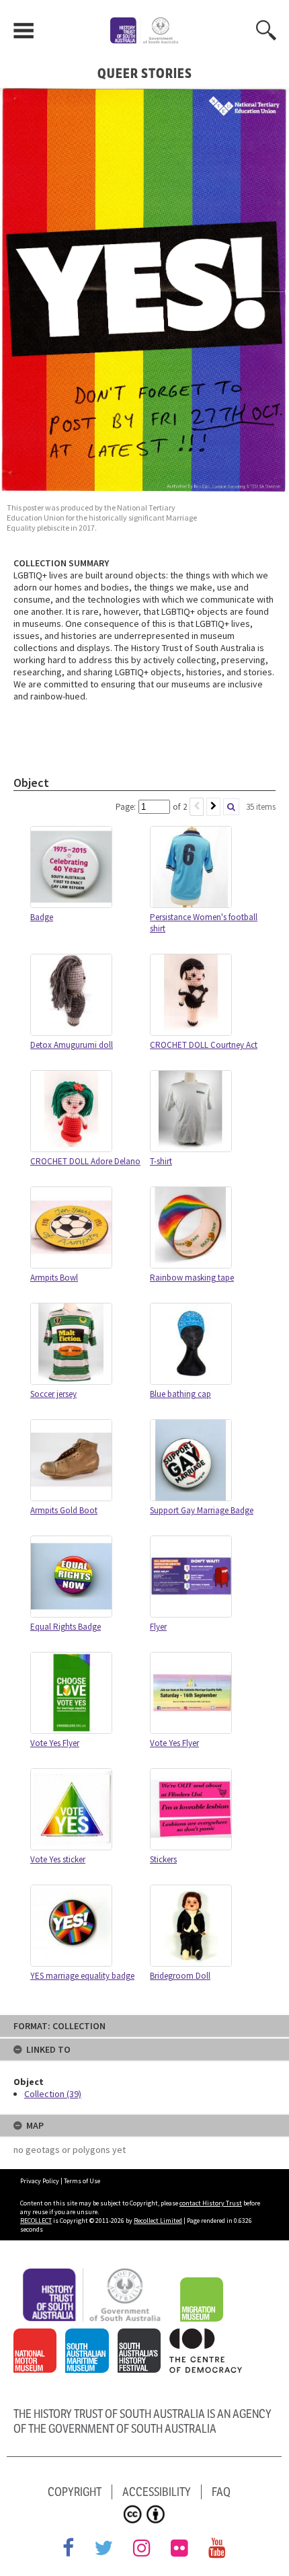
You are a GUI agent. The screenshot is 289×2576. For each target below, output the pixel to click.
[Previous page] (197, 807)
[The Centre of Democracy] (209, 2336)
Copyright (75, 2492)
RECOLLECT (36, 2221)
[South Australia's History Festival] (143, 2336)
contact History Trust (211, 2203)
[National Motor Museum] (38, 2336)
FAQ (221, 2492)
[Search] (231, 807)
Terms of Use (82, 2181)
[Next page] (213, 807)
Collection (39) (53, 2094)
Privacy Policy (40, 2181)
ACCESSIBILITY (157, 2492)
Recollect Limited (158, 2221)
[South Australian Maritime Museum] (90, 2336)
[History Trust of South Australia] (96, 2275)
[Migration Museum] (205, 2285)
